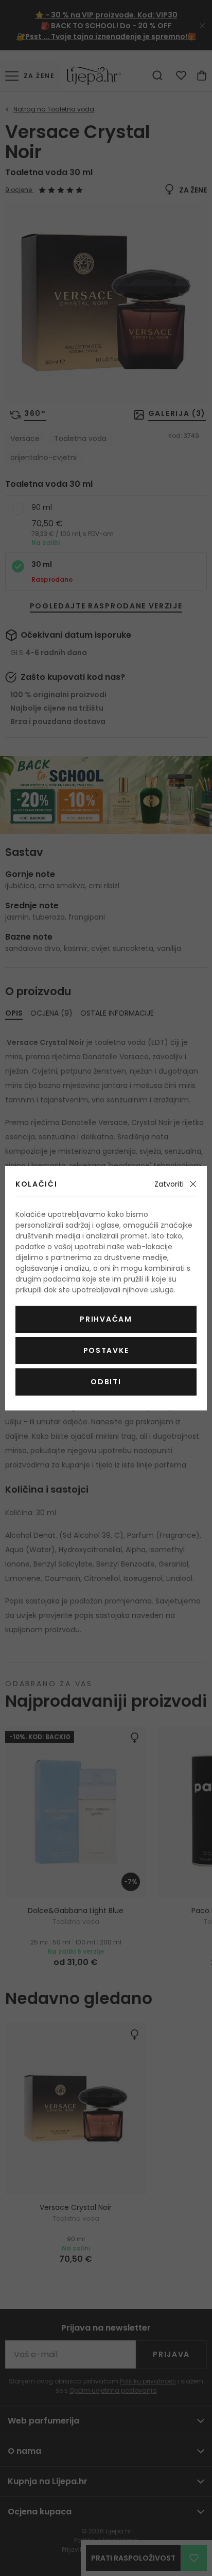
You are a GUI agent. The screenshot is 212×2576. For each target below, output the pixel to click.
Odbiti (106, 1382)
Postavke (106, 1350)
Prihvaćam (106, 1319)
